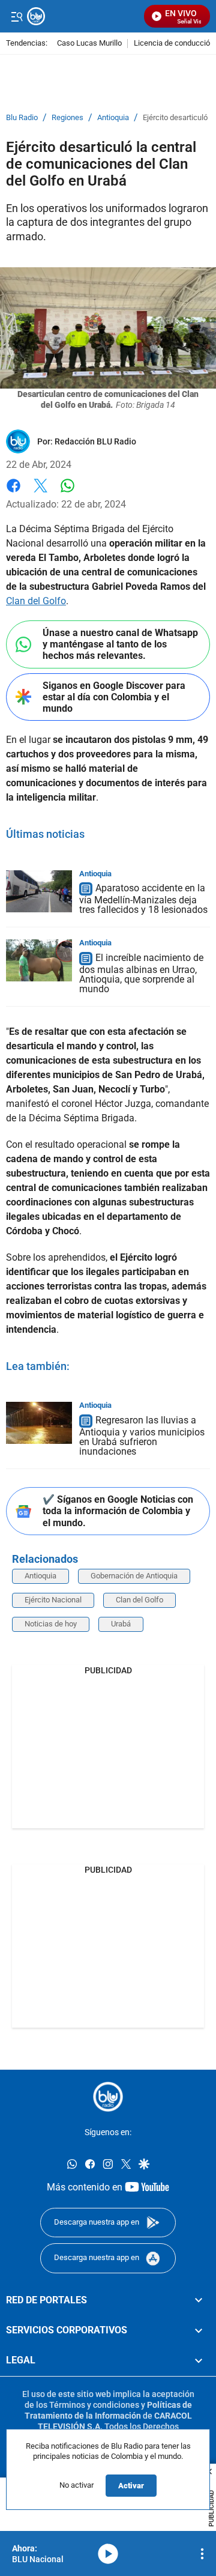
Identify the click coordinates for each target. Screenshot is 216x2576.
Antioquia (113, 118)
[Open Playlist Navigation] (202, 2554)
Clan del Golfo (36, 601)
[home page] (108, 2097)
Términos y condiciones (94, 2404)
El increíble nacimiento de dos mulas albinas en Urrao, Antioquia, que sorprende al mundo (141, 973)
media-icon (108, 2554)
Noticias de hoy (51, 1624)
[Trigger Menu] (16, 16)
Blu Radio (22, 118)
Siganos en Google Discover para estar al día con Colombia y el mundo (114, 697)
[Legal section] (199, 2360)
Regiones (67, 118)
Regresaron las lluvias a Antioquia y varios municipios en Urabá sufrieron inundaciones (142, 1436)
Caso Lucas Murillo (89, 44)
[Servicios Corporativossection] (199, 2330)
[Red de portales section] (199, 2300)
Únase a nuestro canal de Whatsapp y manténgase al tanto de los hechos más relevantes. (120, 644)
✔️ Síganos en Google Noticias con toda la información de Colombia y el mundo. (118, 1511)
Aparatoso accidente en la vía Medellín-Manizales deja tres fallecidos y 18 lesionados (143, 899)
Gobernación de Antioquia (134, 1576)
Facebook (13, 493)
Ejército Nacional (53, 1600)
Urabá (121, 1624)
